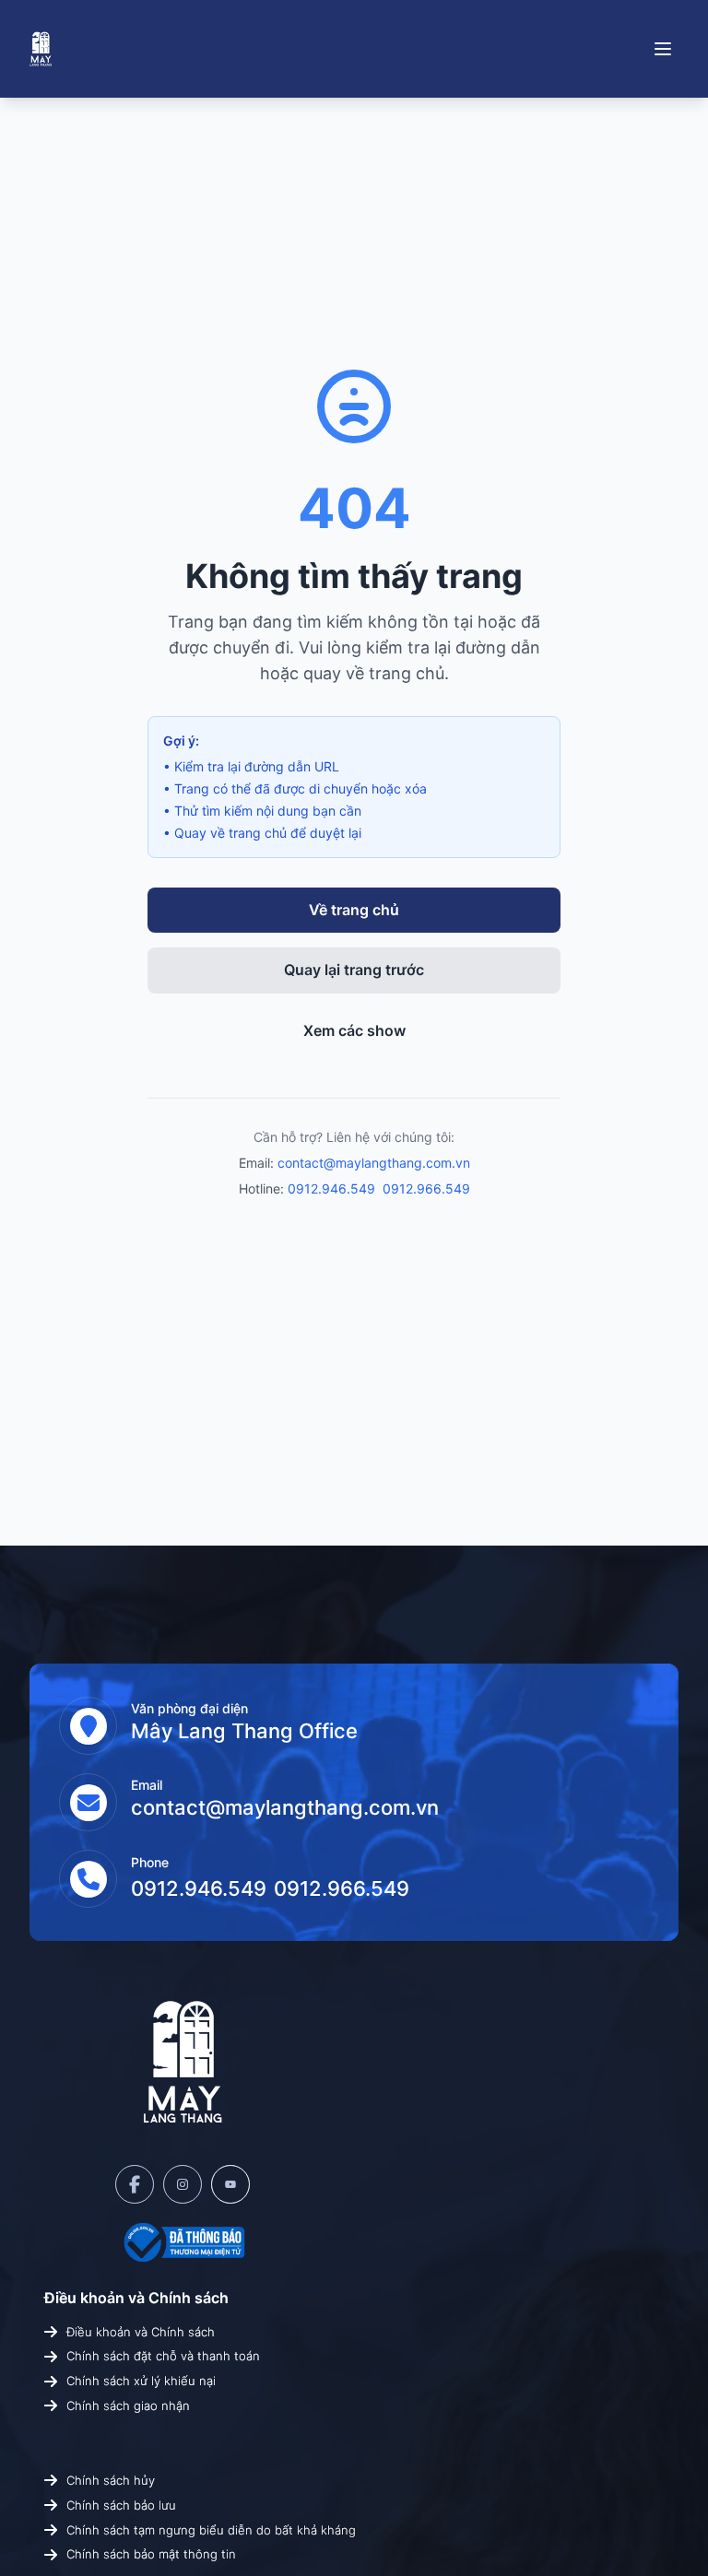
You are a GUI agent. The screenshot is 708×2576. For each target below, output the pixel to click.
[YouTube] (230, 2184)
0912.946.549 (331, 1188)
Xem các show (354, 1030)
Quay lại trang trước (354, 970)
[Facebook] (135, 2184)
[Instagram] (183, 2184)
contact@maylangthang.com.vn (374, 1163)
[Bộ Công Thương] (183, 2242)
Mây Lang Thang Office (244, 1731)
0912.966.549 (426, 1188)
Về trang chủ (354, 910)
